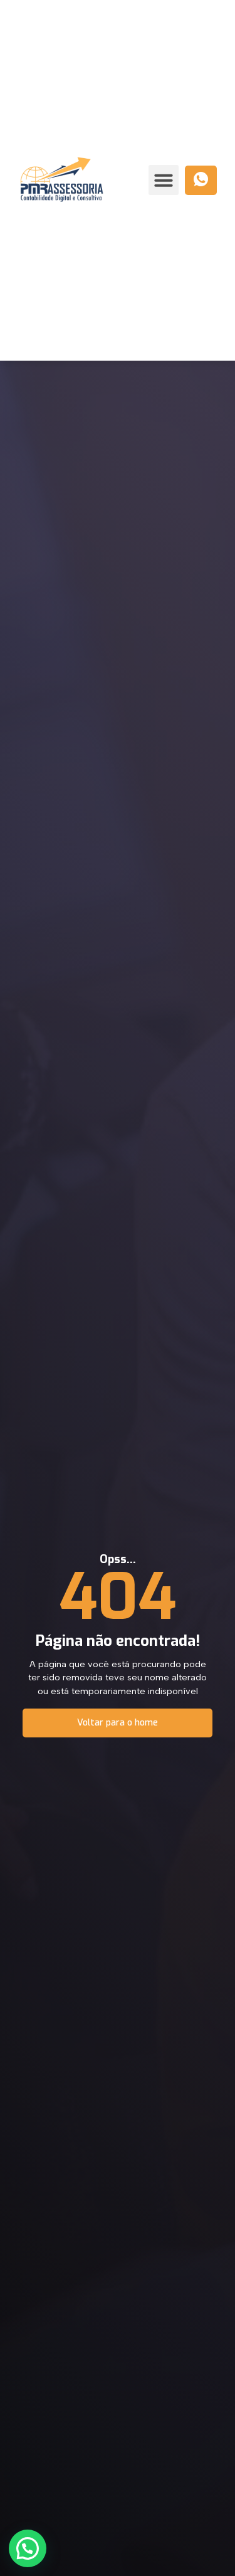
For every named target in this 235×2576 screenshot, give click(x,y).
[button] (164, 180)
